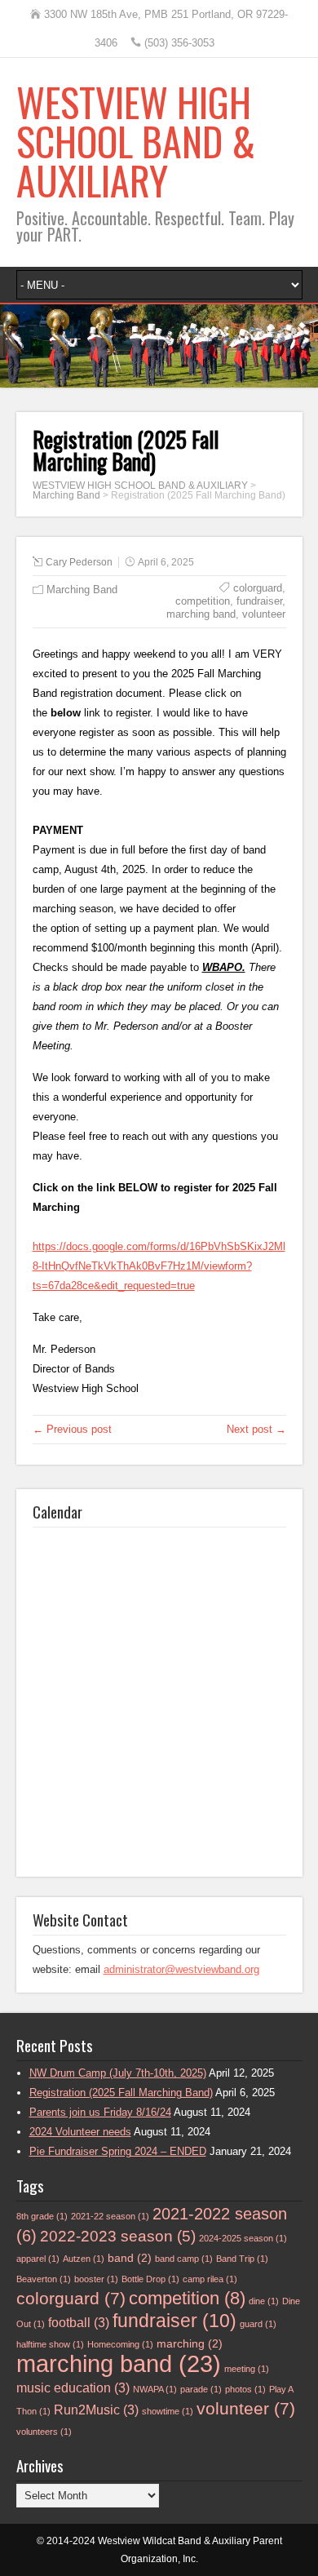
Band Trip (242, 2259)
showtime (168, 2411)
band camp (184, 2259)
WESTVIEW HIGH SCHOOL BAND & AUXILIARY (136, 141)
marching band (201, 614)
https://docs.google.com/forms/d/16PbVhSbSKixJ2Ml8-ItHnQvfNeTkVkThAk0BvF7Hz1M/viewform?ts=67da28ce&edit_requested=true (159, 1266)
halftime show (50, 2344)
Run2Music (96, 2410)
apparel (38, 2259)
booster (96, 2279)
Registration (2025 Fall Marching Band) (121, 2093)
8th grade (42, 2216)
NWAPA (155, 2389)
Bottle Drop (150, 2279)
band (130, 2258)
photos (245, 2389)
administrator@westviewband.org (181, 1969)
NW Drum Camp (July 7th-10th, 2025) (118, 2073)
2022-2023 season (118, 2236)
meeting (247, 2369)
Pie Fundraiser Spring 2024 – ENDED (118, 2151)
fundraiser (259, 601)
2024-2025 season (243, 2238)
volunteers (44, 2432)
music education (73, 2388)
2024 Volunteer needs (80, 2132)
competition (203, 601)
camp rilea (210, 2279)
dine (264, 2301)
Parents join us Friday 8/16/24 (100, 2112)
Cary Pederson (79, 562)
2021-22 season (110, 2216)
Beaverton (44, 2279)
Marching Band (82, 590)
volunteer (264, 614)
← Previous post (72, 1429)
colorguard (258, 588)
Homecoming (120, 2344)
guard (258, 2324)
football (79, 2323)
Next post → (256, 1429)
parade (201, 2389)
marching (190, 2344)
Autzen (84, 2259)
